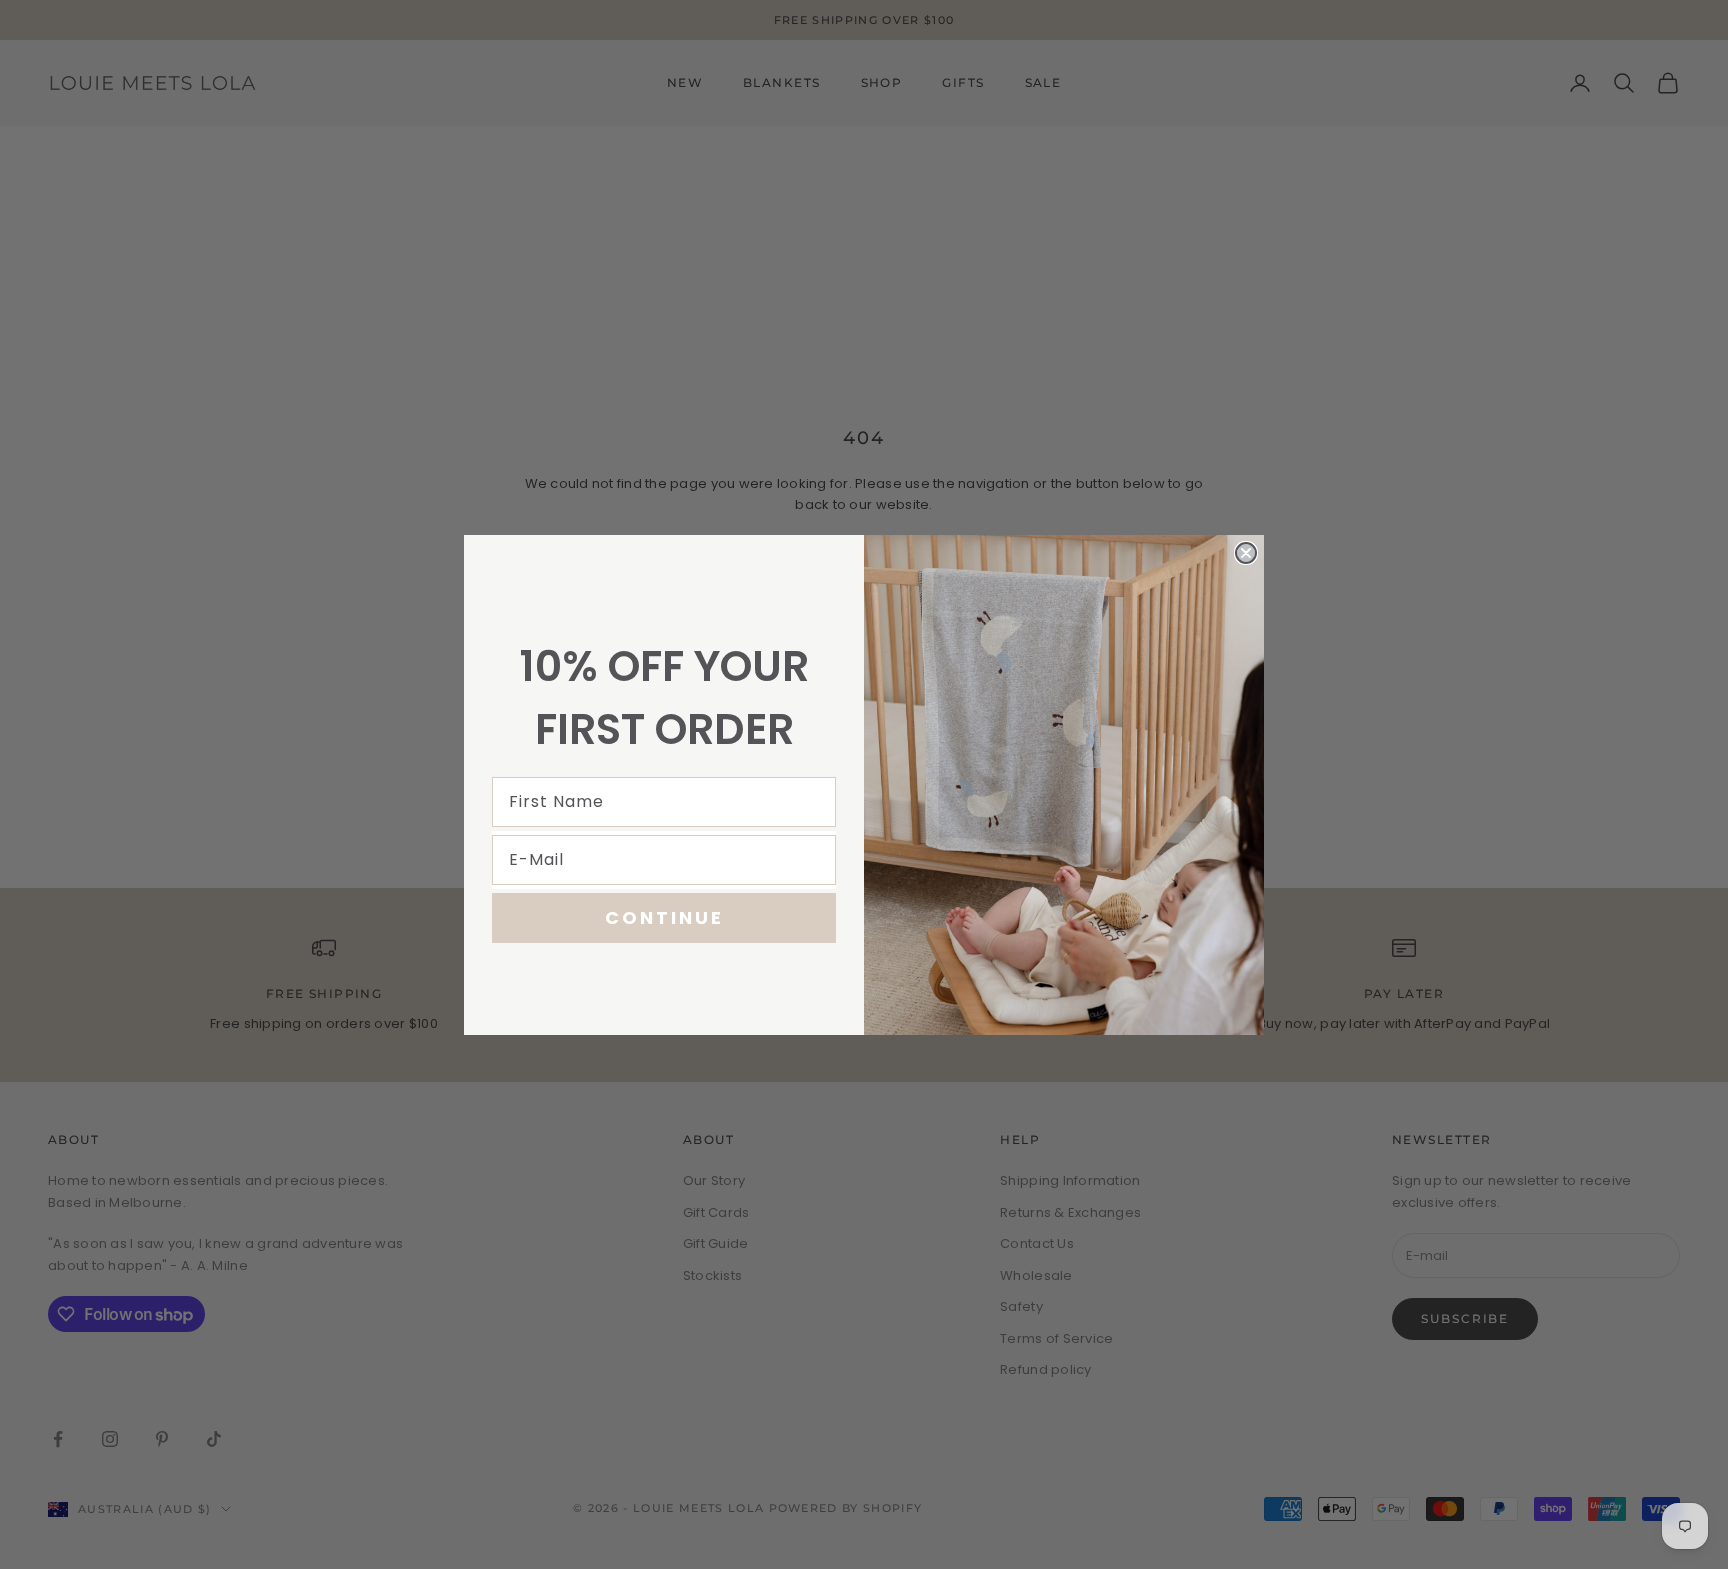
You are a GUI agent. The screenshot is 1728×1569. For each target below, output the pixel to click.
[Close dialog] (1246, 553)
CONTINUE (664, 917)
